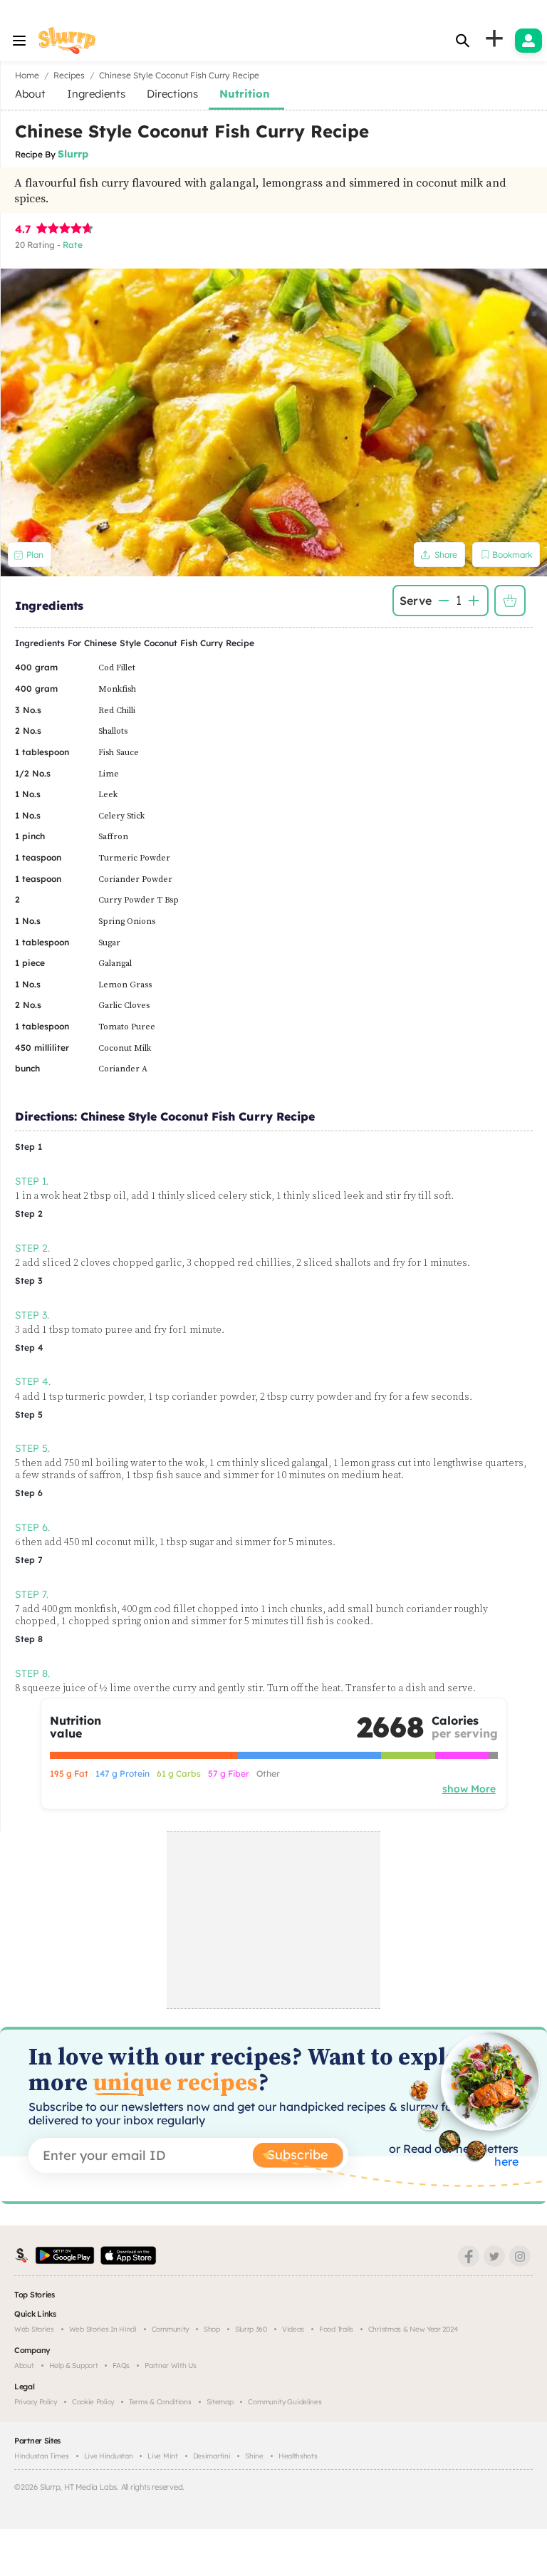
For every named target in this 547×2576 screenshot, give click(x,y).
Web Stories (34, 2329)
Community (170, 2329)
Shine (254, 2456)
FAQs (121, 2365)
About (24, 2365)
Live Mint (162, 2456)
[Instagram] (520, 2256)
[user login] (528, 41)
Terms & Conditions (160, 2402)
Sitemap (220, 2402)
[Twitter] (494, 2256)
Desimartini (212, 2456)
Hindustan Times (42, 2456)
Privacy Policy (36, 2402)
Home (27, 75)
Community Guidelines (285, 2402)
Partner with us (171, 2365)
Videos (293, 2329)
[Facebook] (469, 2256)
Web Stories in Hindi (103, 2329)
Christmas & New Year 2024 (413, 2329)
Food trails (336, 2329)
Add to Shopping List (510, 601)
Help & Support (74, 2365)
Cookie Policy (93, 2402)
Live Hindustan (109, 2456)
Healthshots (298, 2456)
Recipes (69, 75)
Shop (212, 2329)
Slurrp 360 (251, 2329)
